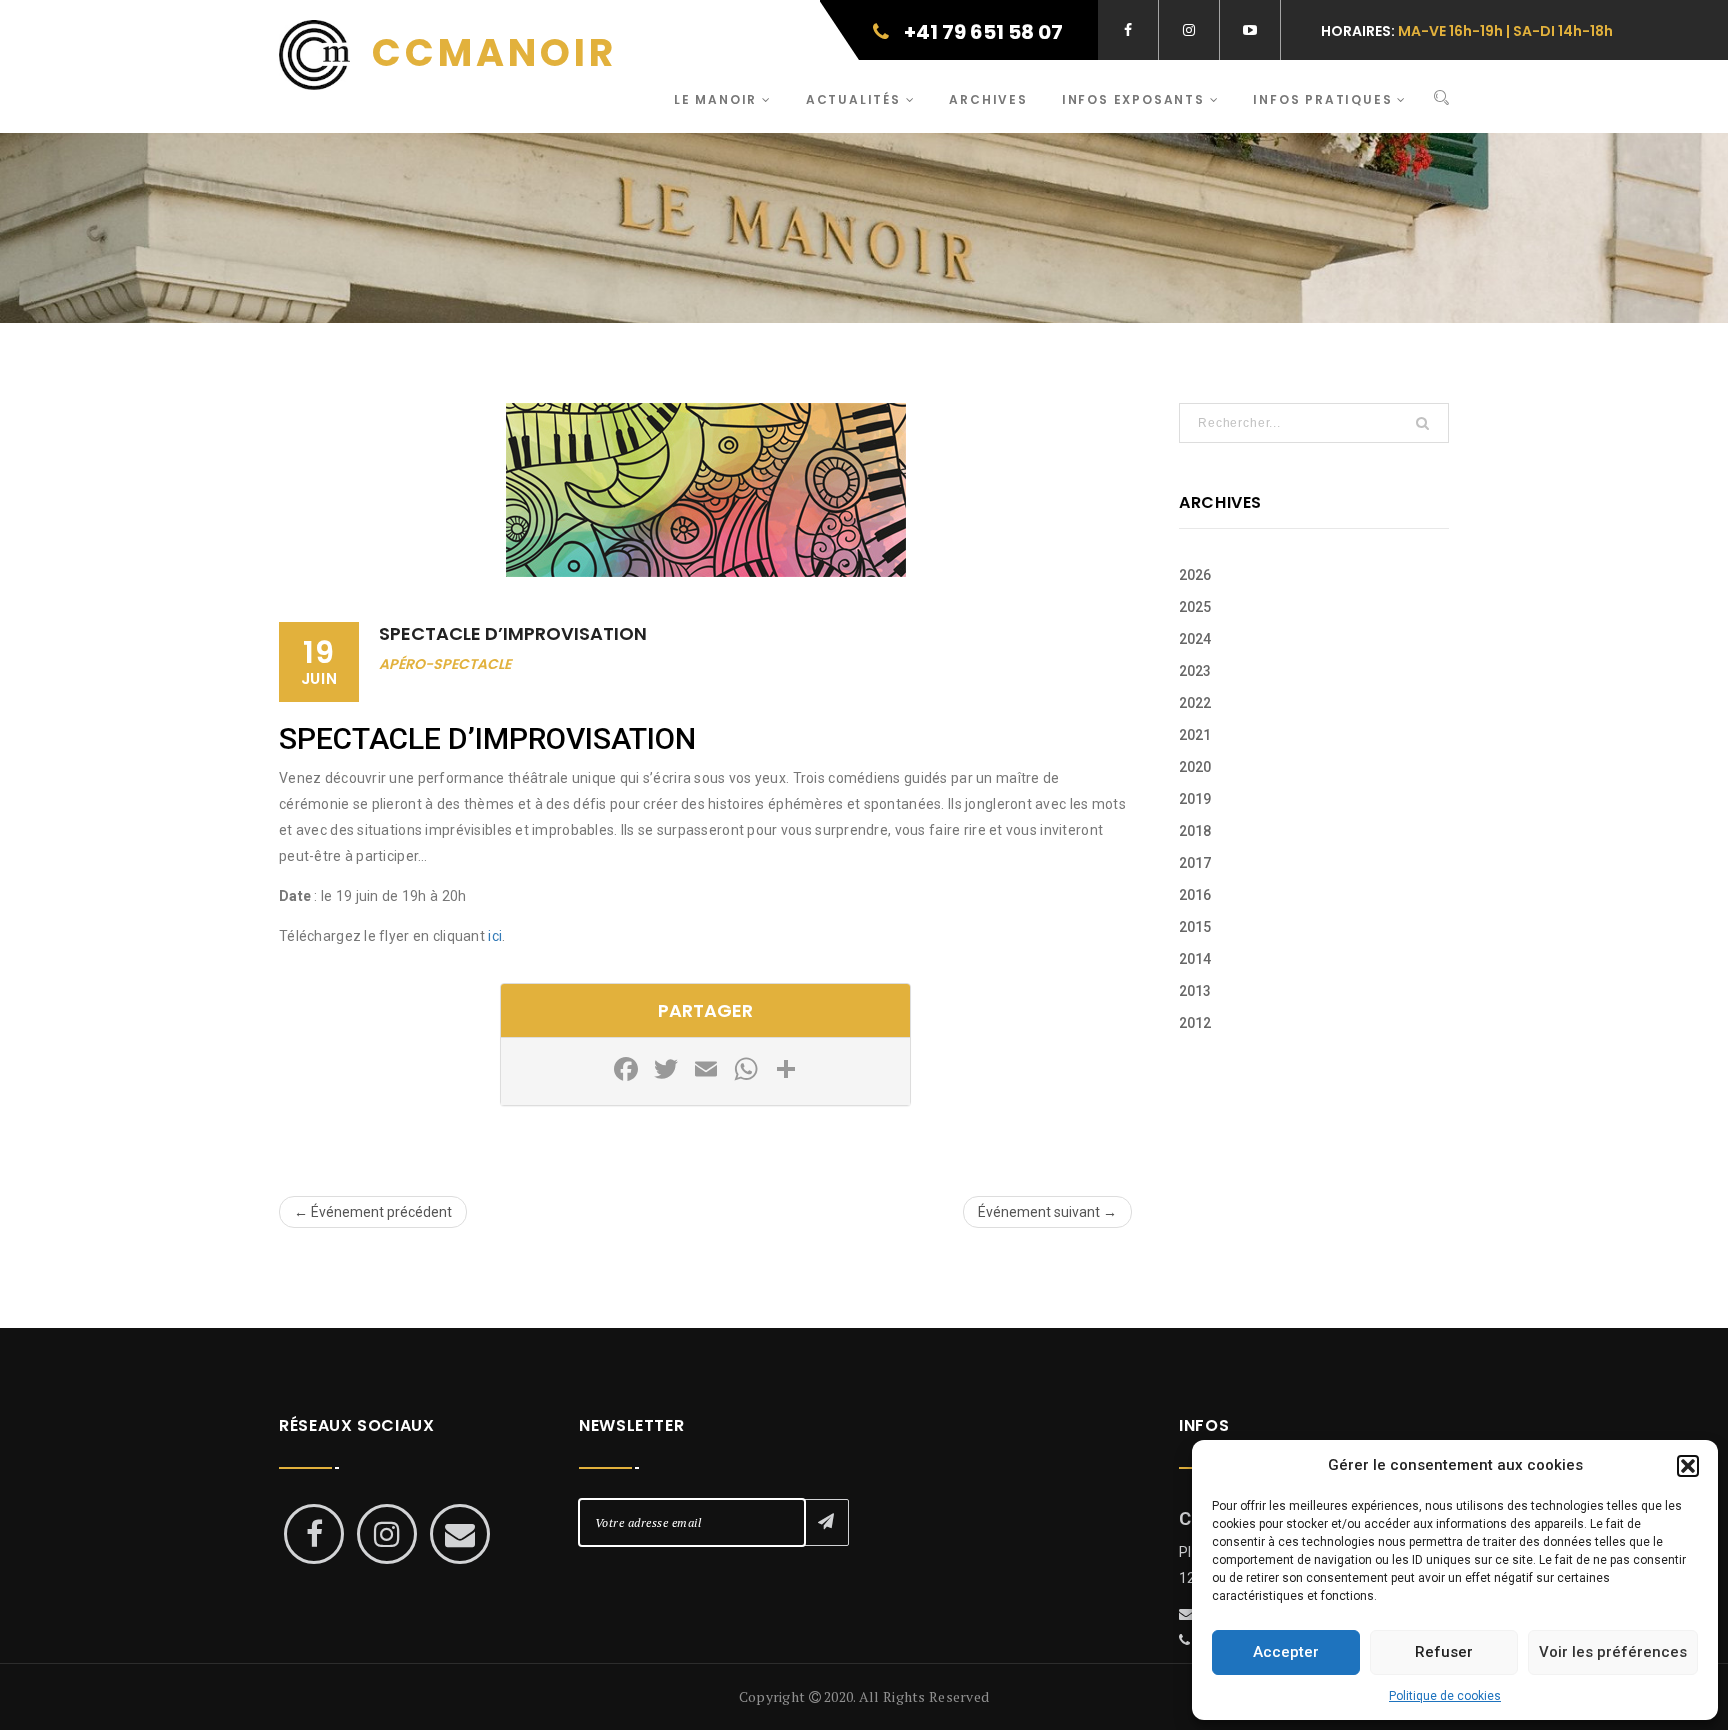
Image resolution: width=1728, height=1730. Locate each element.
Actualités (856, 99)
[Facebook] (314, 1534)
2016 (1195, 895)
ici (495, 936)
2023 (1195, 671)
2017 (1195, 863)
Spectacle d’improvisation (513, 633)
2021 (1195, 735)
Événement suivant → (1047, 1212)
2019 (1195, 799)
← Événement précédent (373, 1212)
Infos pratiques (1325, 99)
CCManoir (488, 52)
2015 (1195, 927)
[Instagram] (387, 1534)
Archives (988, 99)
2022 (1195, 703)
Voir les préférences (1613, 1652)
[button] (1688, 1466)
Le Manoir (718, 99)
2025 (1195, 607)
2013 (1195, 991)
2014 (1195, 959)
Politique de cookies (1445, 1696)
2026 (1195, 575)
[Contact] (460, 1534)
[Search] (1441, 99)
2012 (1195, 1023)
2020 (1195, 767)
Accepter (1286, 1652)
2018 (1195, 831)
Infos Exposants (1136, 99)
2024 (1195, 639)
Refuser (1444, 1652)
